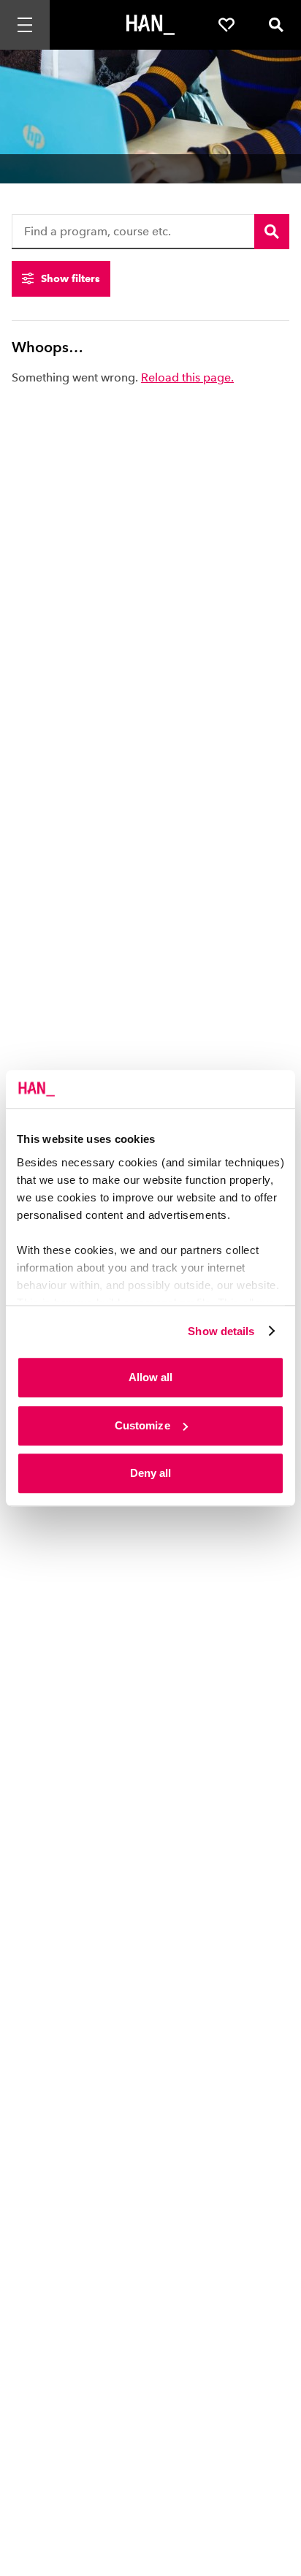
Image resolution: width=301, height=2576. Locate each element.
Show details (221, 1331)
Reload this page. (187, 377)
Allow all (151, 1377)
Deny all (151, 1473)
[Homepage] (150, 25)
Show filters (71, 278)
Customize (142, 1425)
